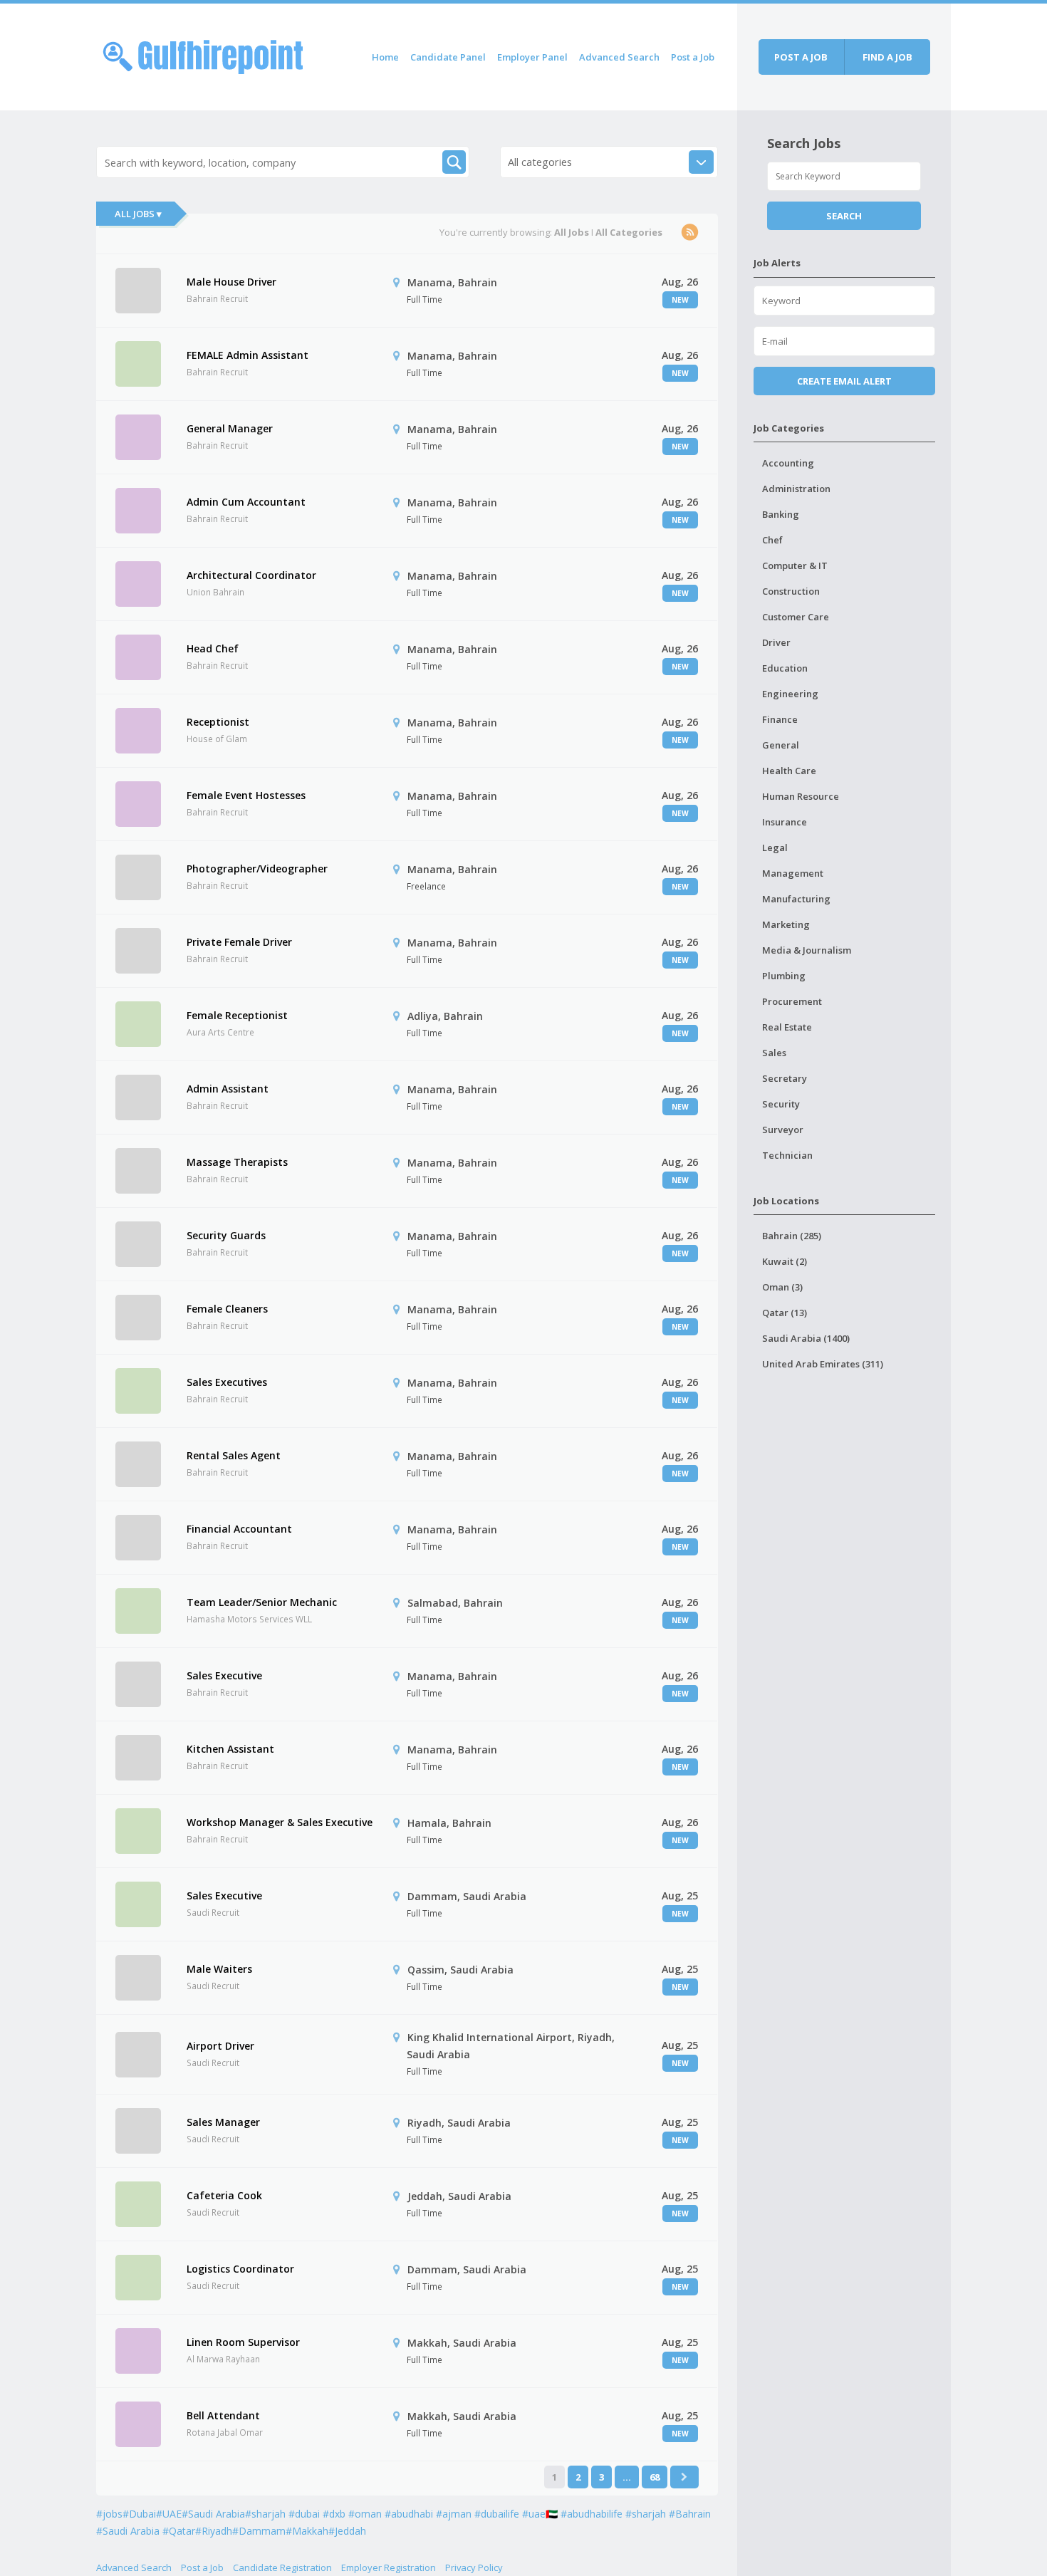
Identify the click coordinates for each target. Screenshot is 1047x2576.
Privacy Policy (474, 2567)
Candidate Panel (448, 57)
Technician (787, 1155)
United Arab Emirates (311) (823, 1364)
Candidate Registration (282, 2567)
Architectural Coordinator (251, 575)
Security (781, 1104)
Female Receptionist (237, 1015)
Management (793, 873)
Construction (791, 591)
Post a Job (693, 57)
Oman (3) (782, 1287)
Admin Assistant (228, 1089)
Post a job (801, 57)
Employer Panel (532, 57)
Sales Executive (224, 1675)
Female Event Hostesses (246, 795)
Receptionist (218, 722)
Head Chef (213, 648)
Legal (775, 848)
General (781, 745)
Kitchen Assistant (230, 1749)
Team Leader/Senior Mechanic (262, 1602)
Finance (780, 719)
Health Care (789, 771)
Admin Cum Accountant (246, 502)
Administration (796, 489)
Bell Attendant (223, 2415)
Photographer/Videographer (257, 869)
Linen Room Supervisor (243, 2342)
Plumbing (784, 976)
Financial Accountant (239, 1529)
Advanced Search (619, 57)
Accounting (788, 463)
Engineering (790, 694)
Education (785, 668)
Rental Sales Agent (234, 1455)
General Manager (230, 428)
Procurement (792, 1001)
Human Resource (801, 796)
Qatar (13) (785, 1313)
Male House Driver (231, 282)
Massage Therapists (237, 1162)
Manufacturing (796, 899)
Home (385, 57)
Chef (772, 540)
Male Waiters (219, 1969)
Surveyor (783, 1130)
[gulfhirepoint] (203, 54)
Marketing (786, 924)
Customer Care (796, 617)
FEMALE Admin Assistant (248, 355)
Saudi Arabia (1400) (806, 1338)
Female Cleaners (227, 1309)
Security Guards (226, 1235)
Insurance (785, 822)
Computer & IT (795, 565)
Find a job (887, 57)
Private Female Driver (239, 942)
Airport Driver (220, 2046)
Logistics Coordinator (240, 2269)
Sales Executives (227, 1382)
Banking (781, 514)
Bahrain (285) (792, 1236)
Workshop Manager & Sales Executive (280, 1822)
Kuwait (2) (785, 1261)
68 (655, 2477)
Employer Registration (389, 2567)
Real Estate (787, 1027)
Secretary (785, 1078)
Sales (774, 1053)
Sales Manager (223, 2122)
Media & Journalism (807, 950)
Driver (776, 642)
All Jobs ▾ (138, 214)
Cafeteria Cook (224, 2195)
